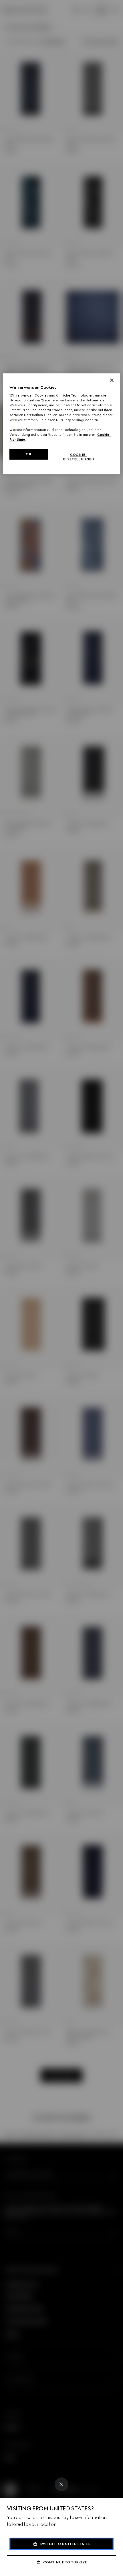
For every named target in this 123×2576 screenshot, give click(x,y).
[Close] (61, 2484)
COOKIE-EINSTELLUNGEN (79, 457)
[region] (62, 424)
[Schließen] (112, 380)
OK (29, 454)
